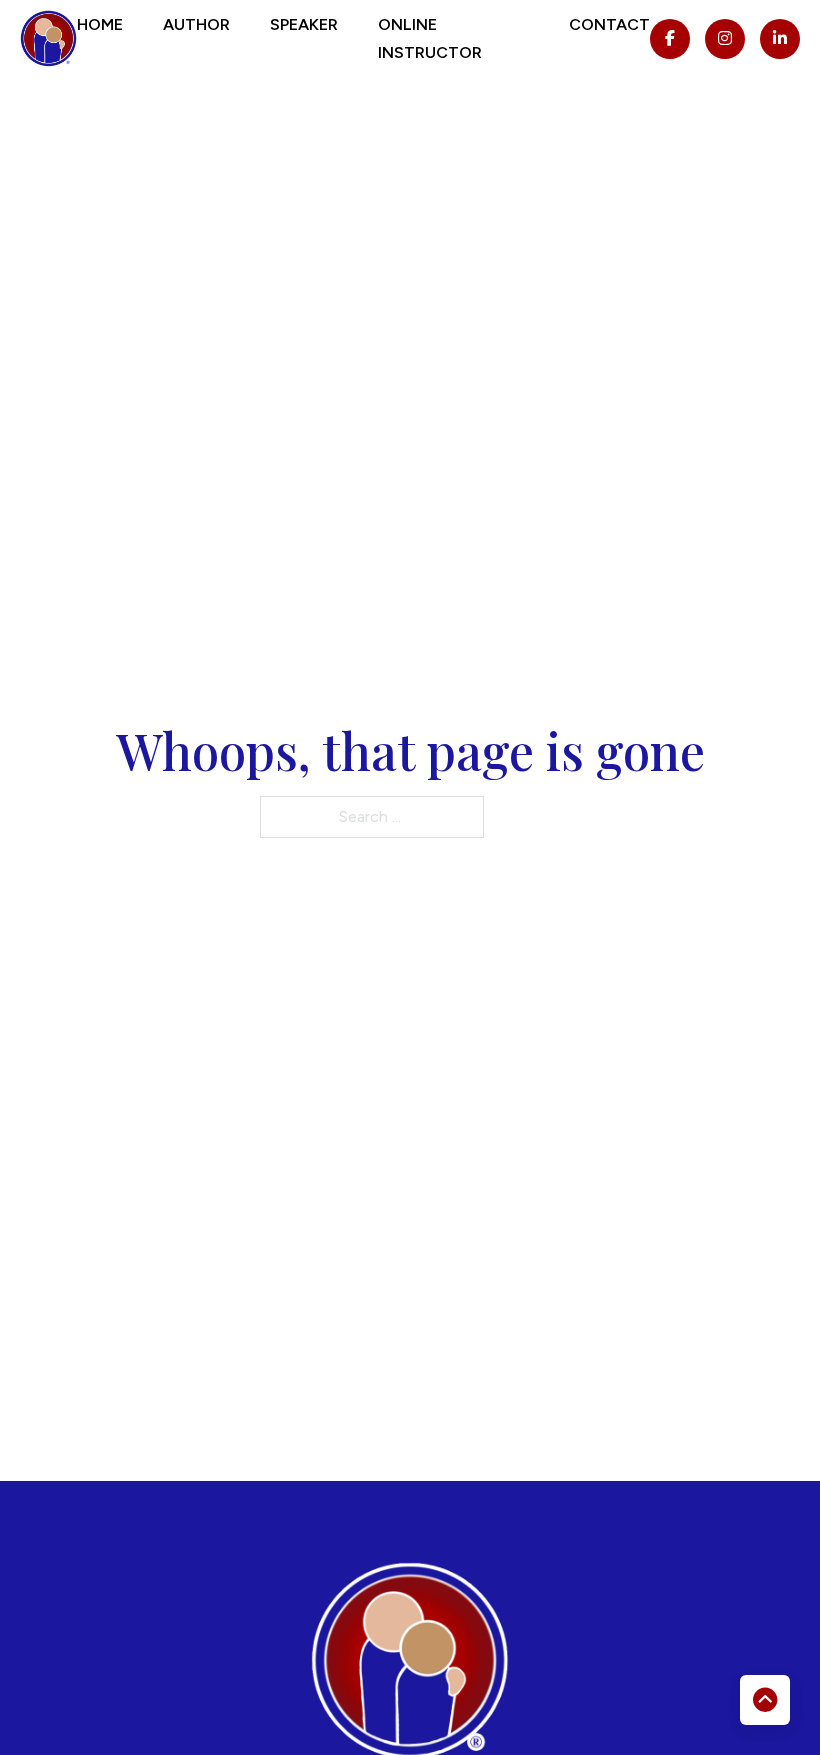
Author (196, 24)
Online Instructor (430, 38)
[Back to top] (765, 1700)
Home (100, 24)
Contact (609, 24)
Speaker (304, 24)
